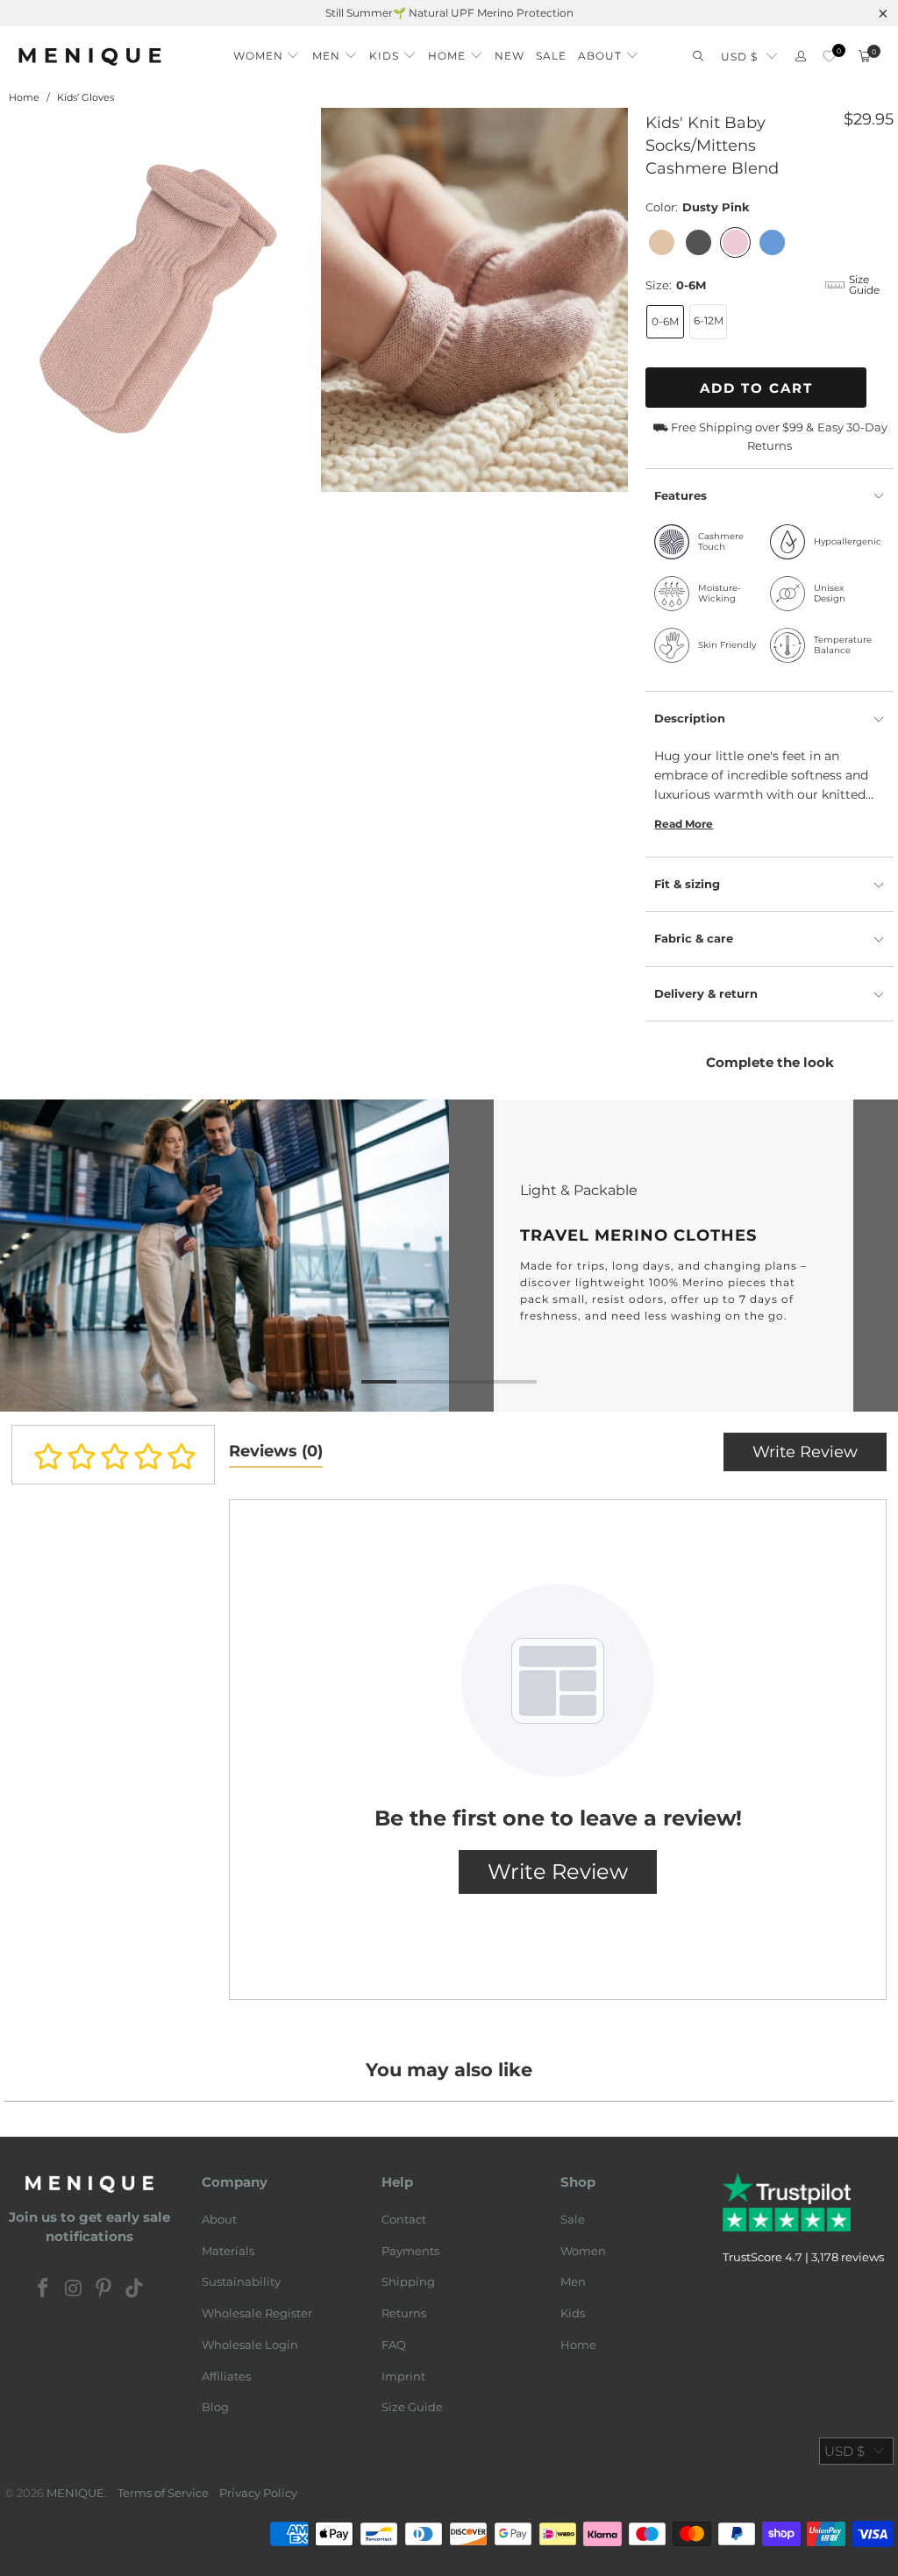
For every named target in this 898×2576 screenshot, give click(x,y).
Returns (404, 2313)
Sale (573, 2219)
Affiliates (226, 2376)
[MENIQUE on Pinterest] (104, 2289)
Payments (410, 2251)
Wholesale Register (257, 2313)
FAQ (394, 2345)
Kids (573, 2313)
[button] (267, 51)
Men (573, 2281)
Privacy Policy (258, 2493)
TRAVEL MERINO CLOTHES (449, 1255)
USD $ (739, 57)
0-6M (665, 321)
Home (578, 2345)
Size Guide (412, 2407)
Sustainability (241, 2281)
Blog (215, 2407)
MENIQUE (75, 2493)
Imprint (403, 2376)
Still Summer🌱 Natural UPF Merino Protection (449, 13)
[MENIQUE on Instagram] (74, 2289)
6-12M (709, 320)
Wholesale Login (250, 2345)
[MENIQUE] (90, 57)
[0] (829, 57)
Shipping (408, 2281)
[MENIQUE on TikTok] (135, 2289)
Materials (228, 2251)
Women (583, 2251)
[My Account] (801, 57)
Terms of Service (163, 2493)
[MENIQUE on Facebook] (44, 2289)
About (219, 2219)
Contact (404, 2219)
